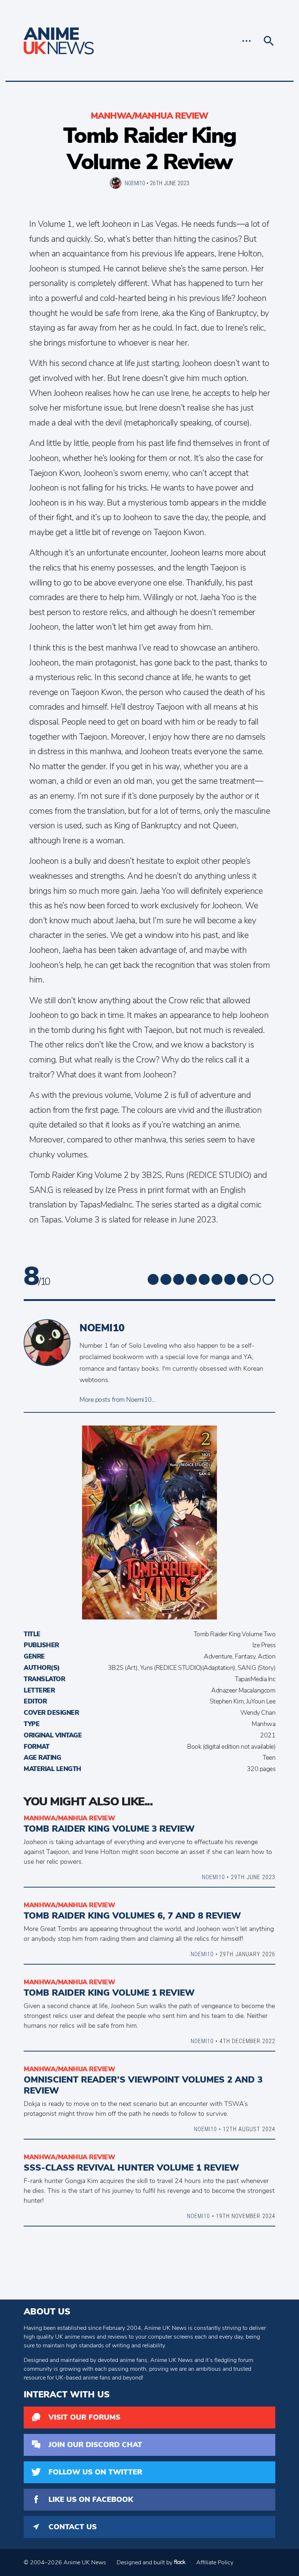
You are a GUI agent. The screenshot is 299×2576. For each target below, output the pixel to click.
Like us (91, 2499)
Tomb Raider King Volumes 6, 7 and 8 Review (132, 1916)
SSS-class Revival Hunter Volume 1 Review (131, 2168)
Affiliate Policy (215, 2562)
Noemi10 (135, 183)
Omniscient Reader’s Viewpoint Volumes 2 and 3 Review (143, 2085)
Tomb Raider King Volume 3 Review (109, 1829)
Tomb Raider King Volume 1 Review (109, 1993)
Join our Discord (95, 2445)
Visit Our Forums (84, 2417)
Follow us (95, 2472)
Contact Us (73, 2527)
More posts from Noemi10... (117, 1400)
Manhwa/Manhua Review (149, 116)
